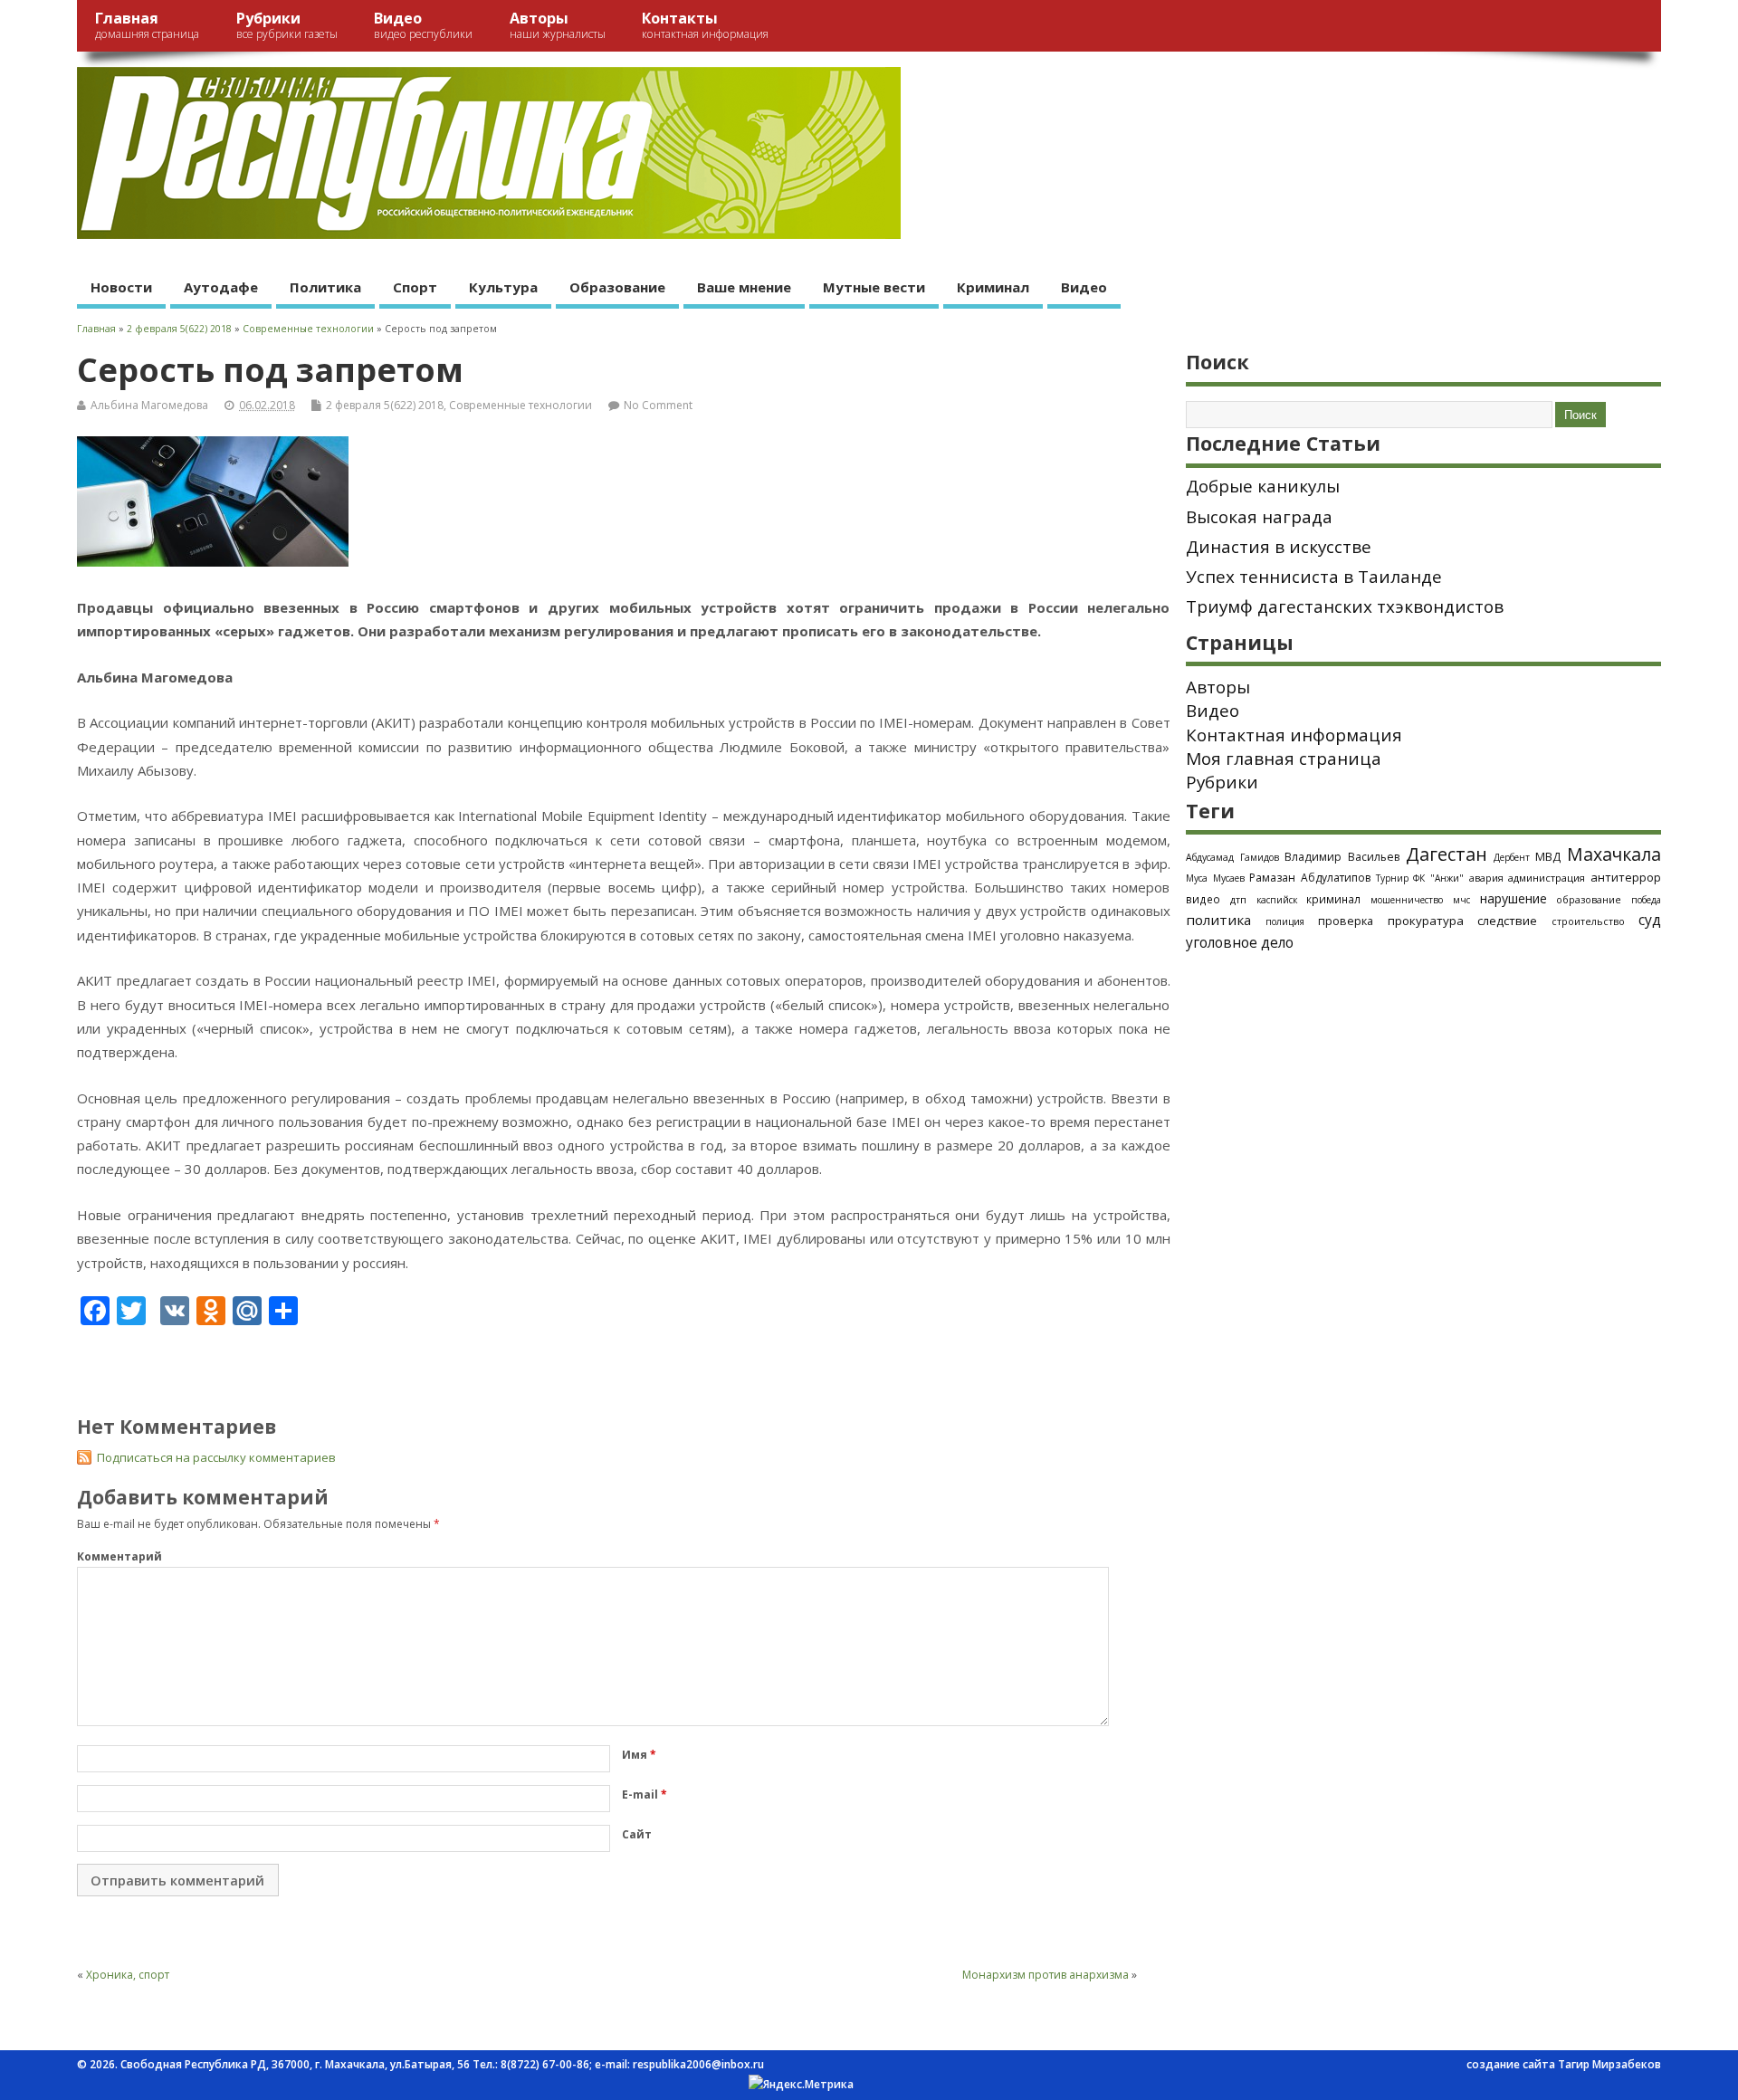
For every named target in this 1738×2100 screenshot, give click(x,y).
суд (1650, 920)
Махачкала (1614, 854)
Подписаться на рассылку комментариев (216, 1457)
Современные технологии (520, 405)
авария (1486, 878)
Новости (121, 287)
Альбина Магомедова (149, 405)
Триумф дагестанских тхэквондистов (1345, 606)
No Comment (658, 405)
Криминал (993, 287)
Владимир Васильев (1342, 857)
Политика (325, 287)
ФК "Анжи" (1438, 878)
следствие (1507, 921)
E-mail (645, 1795)
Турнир (1392, 878)
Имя (639, 1755)
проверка (1346, 921)
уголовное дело (1240, 942)
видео (1203, 899)
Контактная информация (1294, 735)
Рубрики (287, 25)
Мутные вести (874, 287)
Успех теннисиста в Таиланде (1314, 577)
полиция (1285, 921)
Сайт (637, 1834)
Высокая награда (1259, 517)
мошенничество (1407, 900)
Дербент (1512, 857)
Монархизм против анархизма (1046, 1975)
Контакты (705, 25)
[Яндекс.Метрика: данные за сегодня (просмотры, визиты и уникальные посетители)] (801, 2085)
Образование (617, 287)
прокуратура (1426, 921)
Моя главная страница (1284, 759)
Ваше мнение (744, 287)
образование (1589, 899)
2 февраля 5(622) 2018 (385, 405)
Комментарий (119, 1556)
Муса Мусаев (1215, 878)
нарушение (1514, 898)
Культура (503, 287)
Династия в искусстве (1279, 547)
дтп (1238, 899)
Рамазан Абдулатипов (1310, 878)
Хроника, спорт (128, 1975)
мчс (1461, 900)
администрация (1547, 878)
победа (1646, 900)
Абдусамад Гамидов (1232, 857)
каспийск (1277, 900)
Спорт (415, 287)
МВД (1548, 856)
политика (1218, 920)
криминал (1333, 899)
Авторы (558, 25)
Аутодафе (221, 287)
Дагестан (1447, 854)
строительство (1588, 921)
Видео (423, 25)
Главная (147, 25)
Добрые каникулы (1263, 486)
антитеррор (1626, 877)
